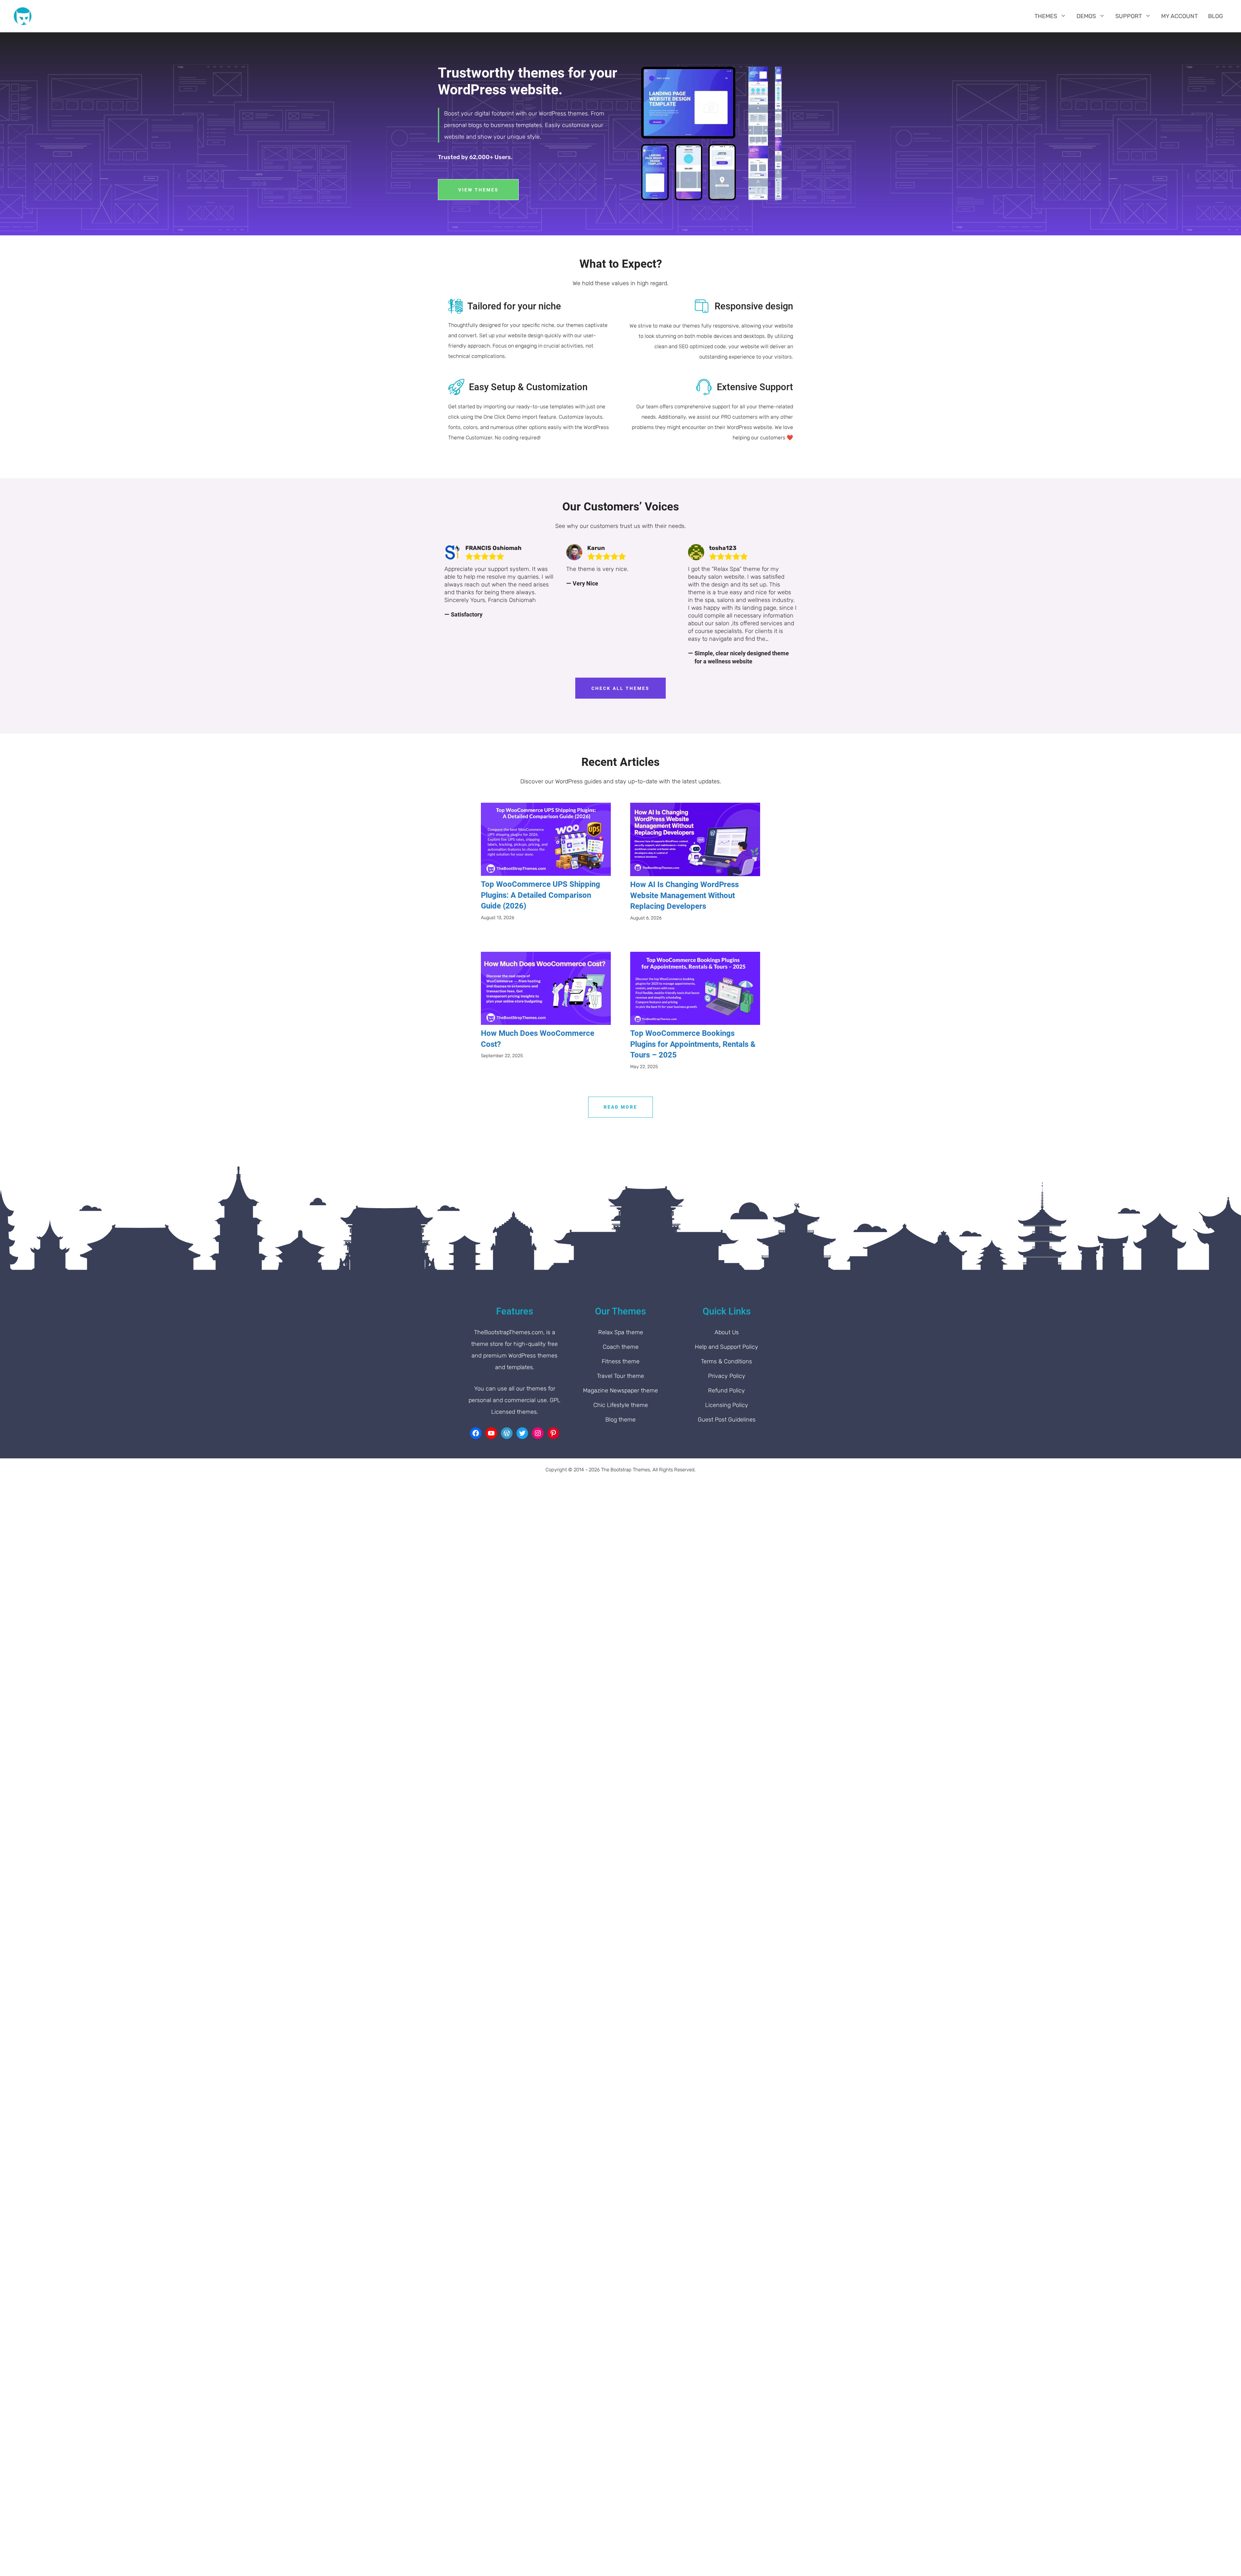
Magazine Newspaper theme (620, 1390)
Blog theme (620, 1420)
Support (1129, 16)
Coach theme (621, 1347)
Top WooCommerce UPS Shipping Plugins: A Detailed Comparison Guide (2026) (541, 895)
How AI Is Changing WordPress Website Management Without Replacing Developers (684, 895)
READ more (620, 1107)
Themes (1046, 16)
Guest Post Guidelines (727, 1420)
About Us (727, 1332)
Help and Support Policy (727, 1347)
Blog (1215, 16)
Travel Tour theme (620, 1376)
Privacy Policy (727, 1376)
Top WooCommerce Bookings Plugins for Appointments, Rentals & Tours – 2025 (693, 1044)
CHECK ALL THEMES (620, 688)
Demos (1086, 16)
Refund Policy (727, 1390)
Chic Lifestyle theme (621, 1405)
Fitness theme (621, 1361)
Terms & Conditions (727, 1361)
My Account (1179, 16)
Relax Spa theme (621, 1332)
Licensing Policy (727, 1405)
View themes (478, 190)
